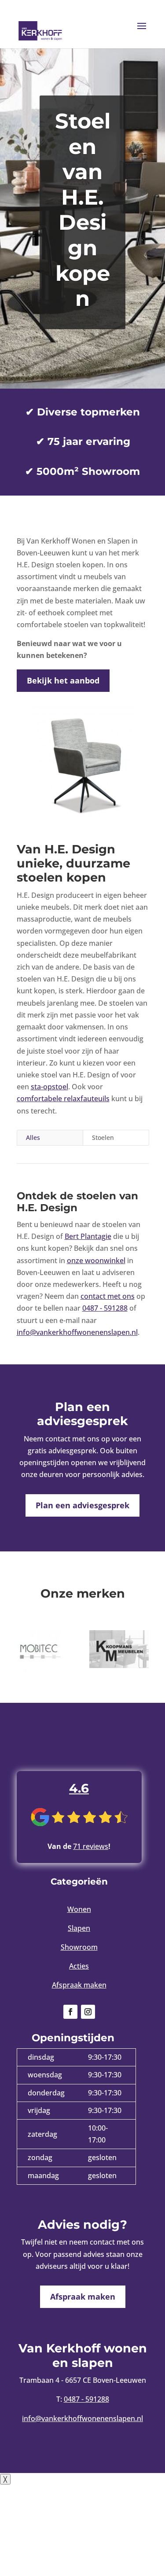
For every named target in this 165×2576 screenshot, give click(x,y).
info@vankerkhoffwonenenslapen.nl (77, 1332)
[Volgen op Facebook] (70, 2012)
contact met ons (108, 1296)
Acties (79, 1966)
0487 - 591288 (105, 1308)
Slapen (79, 1928)
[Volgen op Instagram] (88, 2012)
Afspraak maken (79, 1985)
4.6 (79, 1788)
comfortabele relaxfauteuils (63, 1099)
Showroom (79, 1947)
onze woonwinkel (96, 1260)
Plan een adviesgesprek (82, 1505)
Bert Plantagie (88, 1236)
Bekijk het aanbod (63, 680)
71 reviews (91, 1846)
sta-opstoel (49, 1087)
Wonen (79, 1909)
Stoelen (103, 1137)
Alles (33, 1137)
